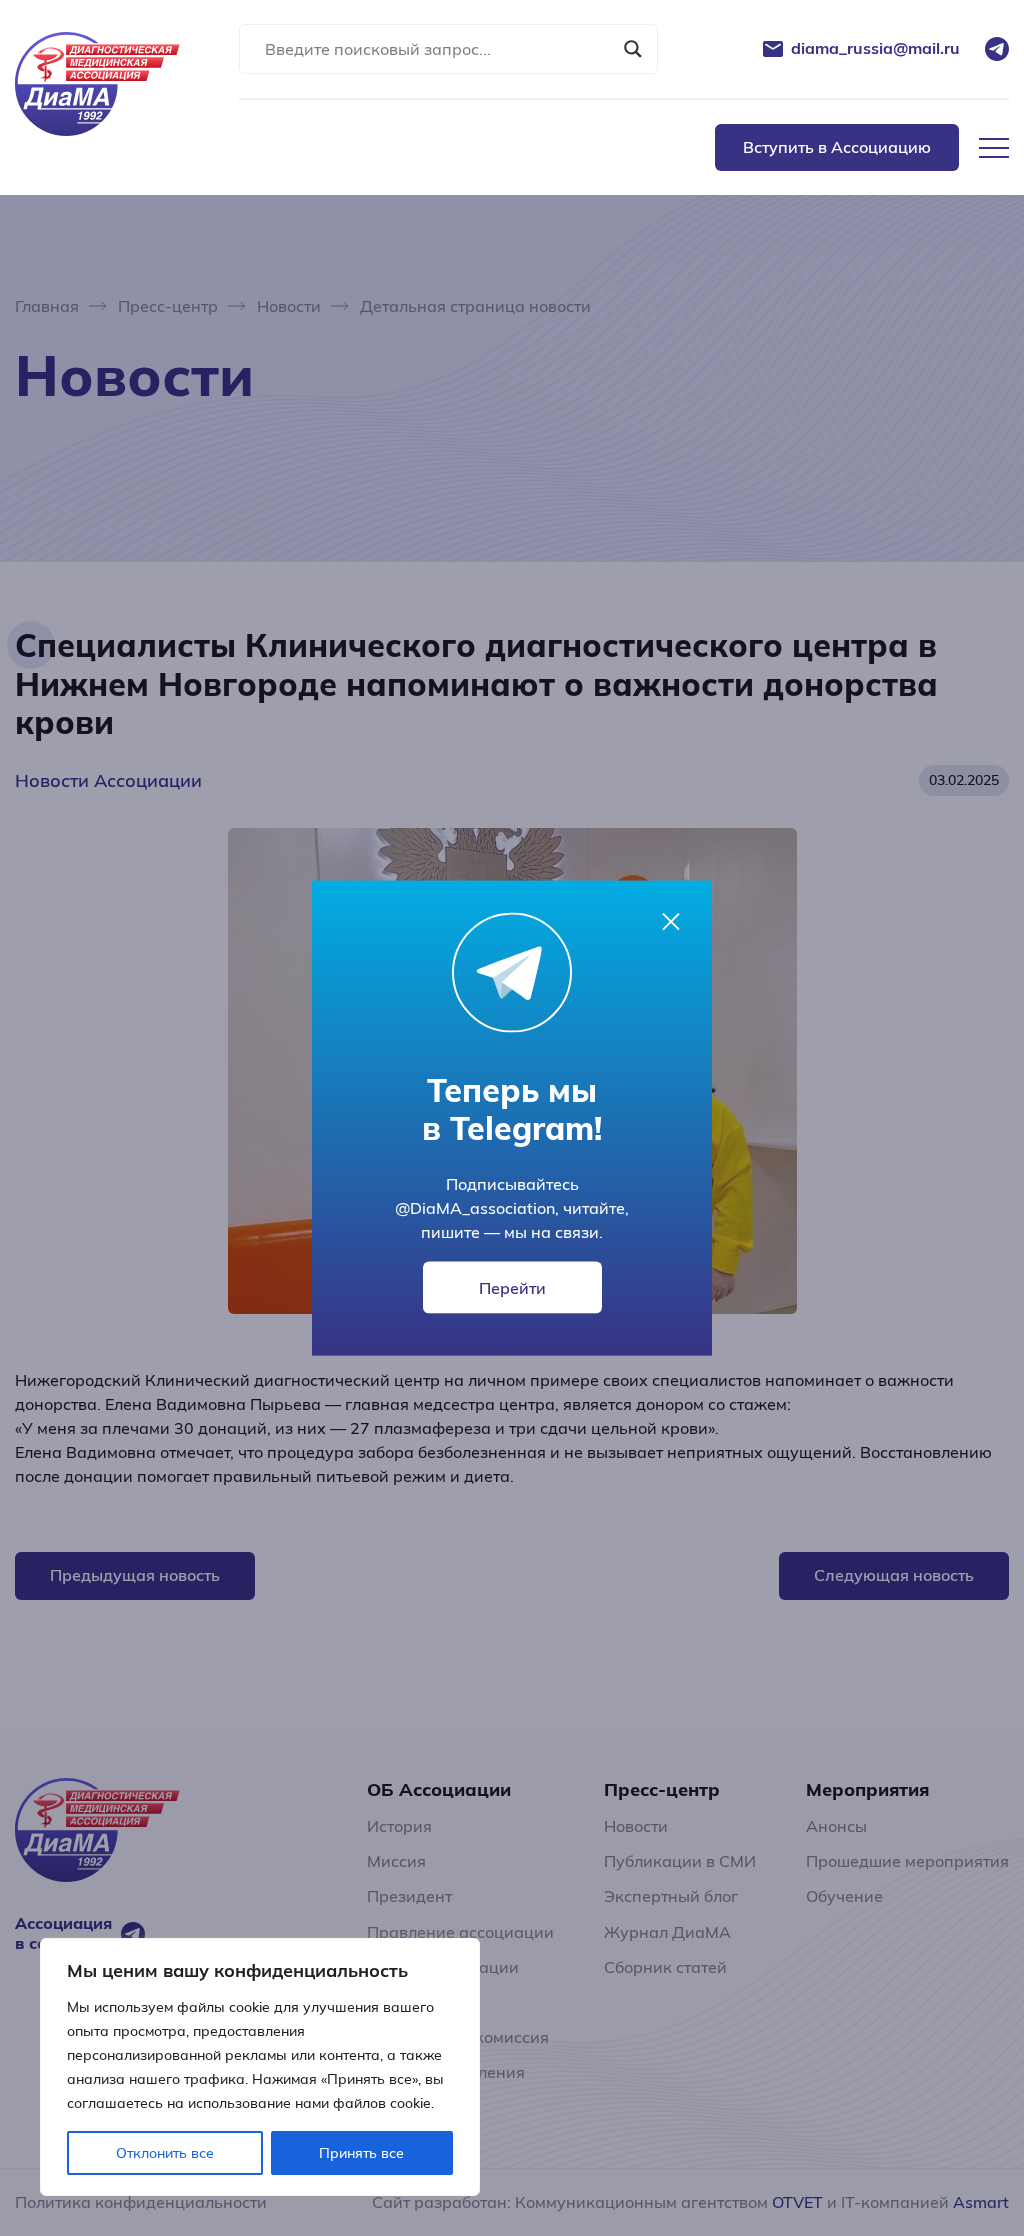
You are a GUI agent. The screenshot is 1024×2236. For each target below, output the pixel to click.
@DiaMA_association (475, 1207)
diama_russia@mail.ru (875, 48)
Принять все (361, 2153)
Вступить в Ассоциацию (837, 147)
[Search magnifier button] (633, 49)
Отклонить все (165, 2153)
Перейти (512, 1287)
